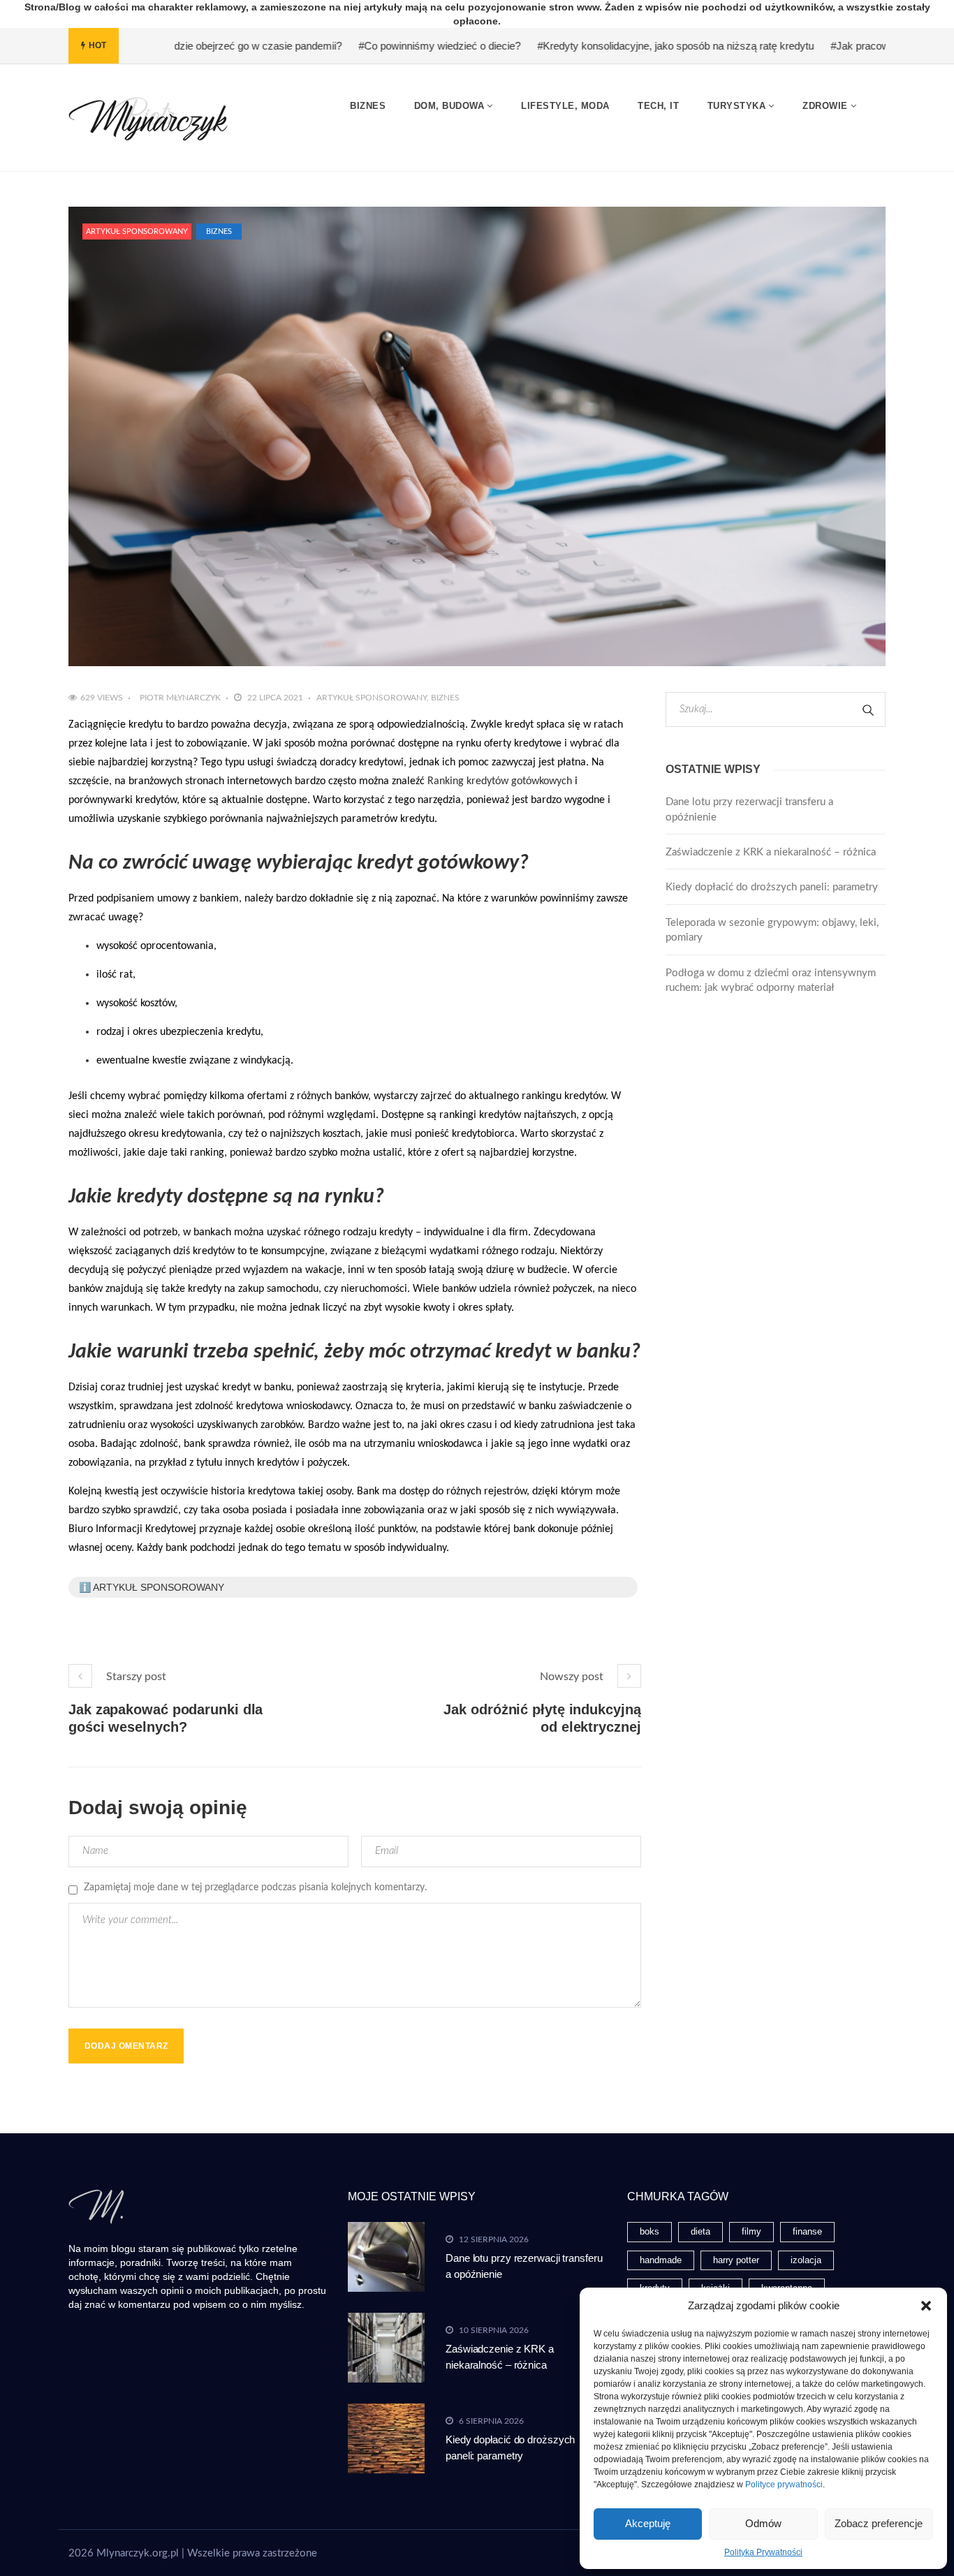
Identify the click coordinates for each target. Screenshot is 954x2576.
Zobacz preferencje (879, 2523)
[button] (926, 2306)
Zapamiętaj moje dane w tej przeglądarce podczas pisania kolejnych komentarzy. (255, 1887)
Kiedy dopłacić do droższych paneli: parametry (772, 887)
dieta (700, 2231)
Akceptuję (648, 2523)
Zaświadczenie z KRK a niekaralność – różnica (771, 852)
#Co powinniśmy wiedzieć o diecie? (360, 46)
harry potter (736, 2260)
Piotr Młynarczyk (180, 698)
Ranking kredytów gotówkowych (500, 781)
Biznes (219, 231)
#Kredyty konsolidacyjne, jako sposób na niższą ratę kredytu (596, 46)
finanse (807, 2231)
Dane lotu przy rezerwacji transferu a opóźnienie (749, 809)
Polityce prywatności (784, 2485)
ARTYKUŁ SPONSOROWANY (137, 231)
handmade (661, 2260)
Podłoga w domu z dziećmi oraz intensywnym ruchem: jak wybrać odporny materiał (771, 980)
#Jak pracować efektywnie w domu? (834, 46)
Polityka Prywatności (763, 2552)
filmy (751, 2231)
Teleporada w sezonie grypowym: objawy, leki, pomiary (772, 930)
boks (650, 2231)
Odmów (763, 2523)
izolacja (806, 2260)
